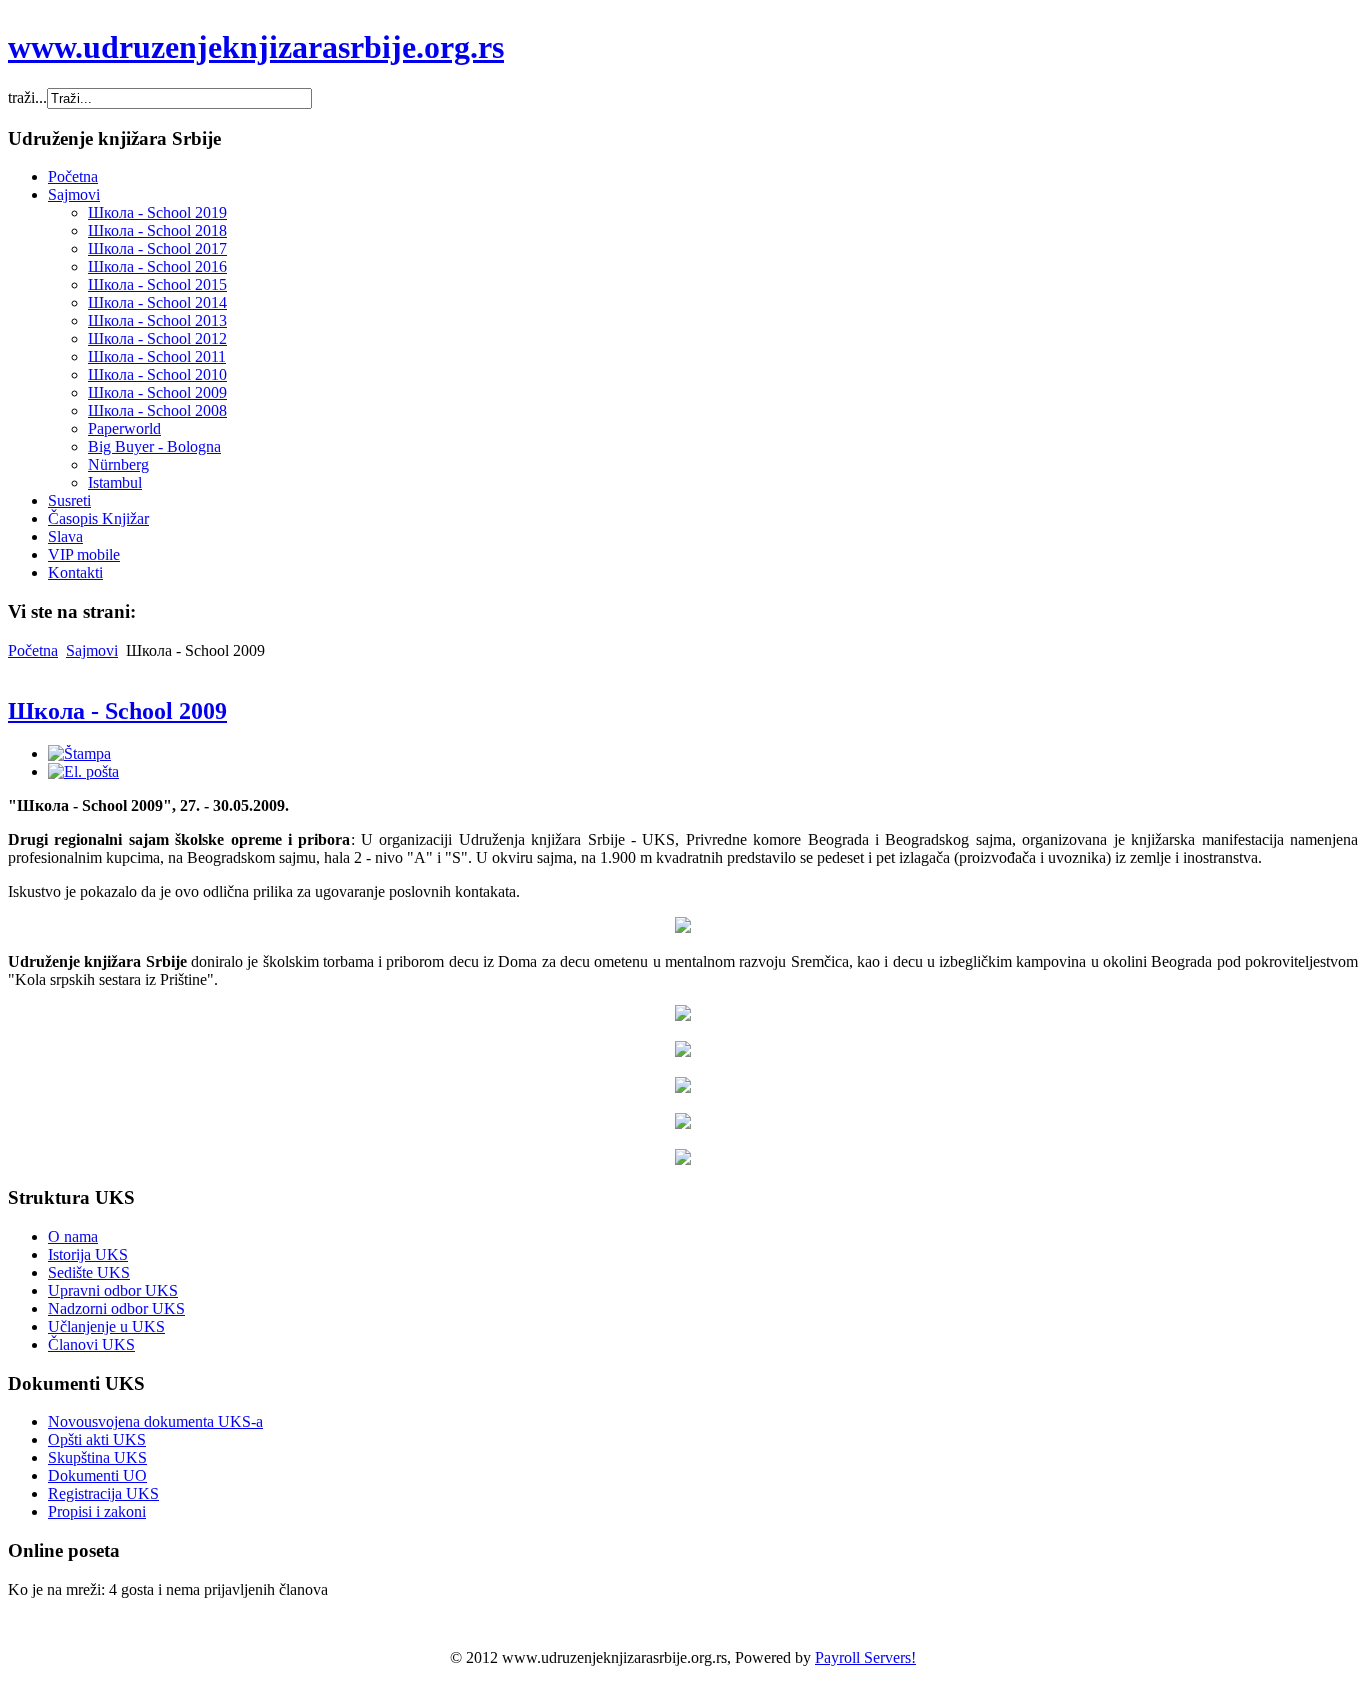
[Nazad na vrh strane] (683, 1159)
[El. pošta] (83, 771)
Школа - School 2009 (117, 711)
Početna (33, 650)
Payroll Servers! (865, 1657)
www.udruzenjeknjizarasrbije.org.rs (256, 47)
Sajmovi (92, 650)
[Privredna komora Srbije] (683, 927)
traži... (27, 97)
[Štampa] (79, 753)
